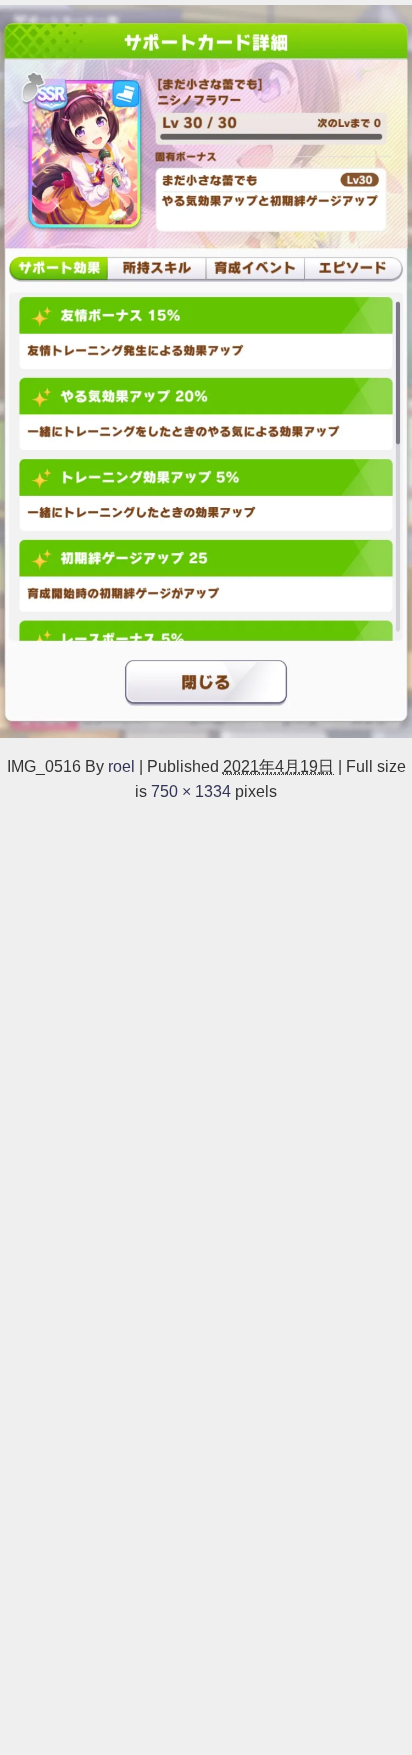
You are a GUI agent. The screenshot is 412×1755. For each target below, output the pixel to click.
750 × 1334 (191, 791)
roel (121, 766)
